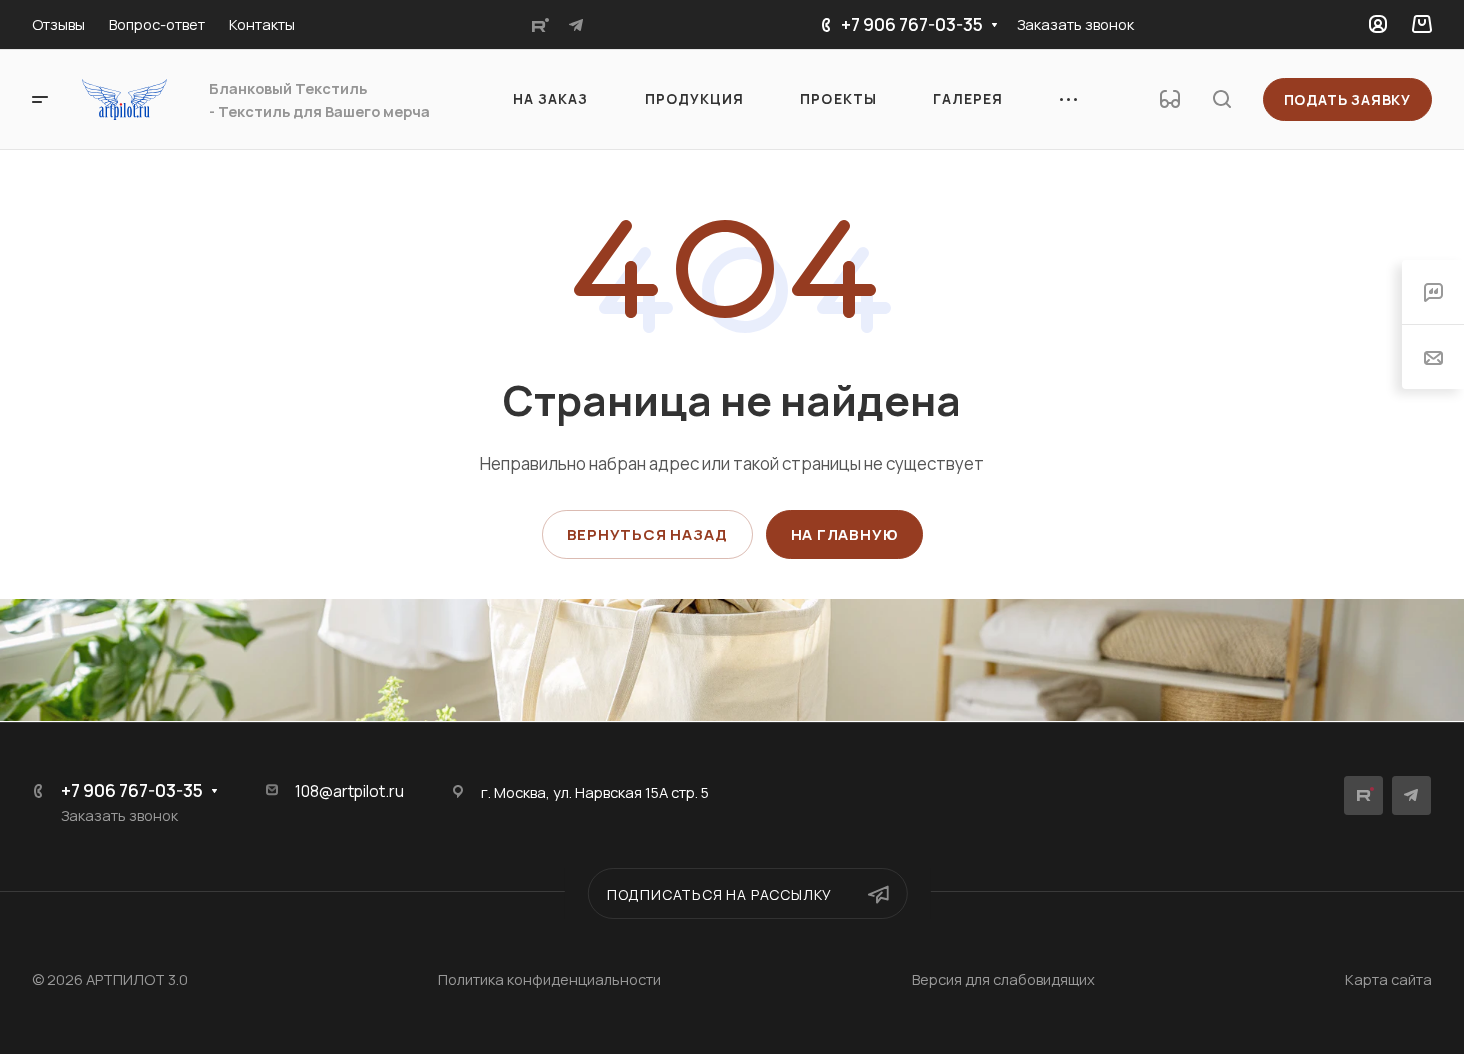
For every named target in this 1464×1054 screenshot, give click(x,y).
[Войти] (1378, 24)
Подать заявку (1347, 99)
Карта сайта (1388, 979)
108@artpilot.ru (349, 791)
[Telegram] (576, 25)
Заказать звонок (1075, 24)
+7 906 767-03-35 (912, 24)
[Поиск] (1221, 99)
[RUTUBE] (540, 25)
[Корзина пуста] (1421, 24)
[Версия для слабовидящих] (1170, 99)
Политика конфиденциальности (549, 979)
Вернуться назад (647, 534)
